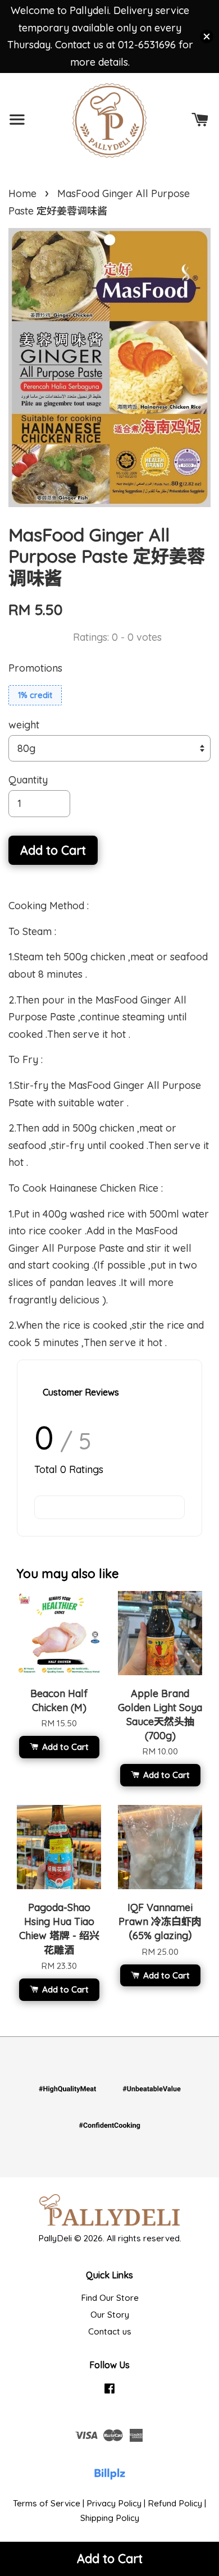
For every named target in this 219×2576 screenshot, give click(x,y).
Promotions (35, 668)
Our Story (110, 2315)
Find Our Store (110, 2298)
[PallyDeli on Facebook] (109, 2393)
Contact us (110, 2331)
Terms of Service (47, 2503)
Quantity (28, 780)
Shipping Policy (110, 2518)
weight (24, 725)
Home (22, 193)
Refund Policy (175, 2503)
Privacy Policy (114, 2503)
